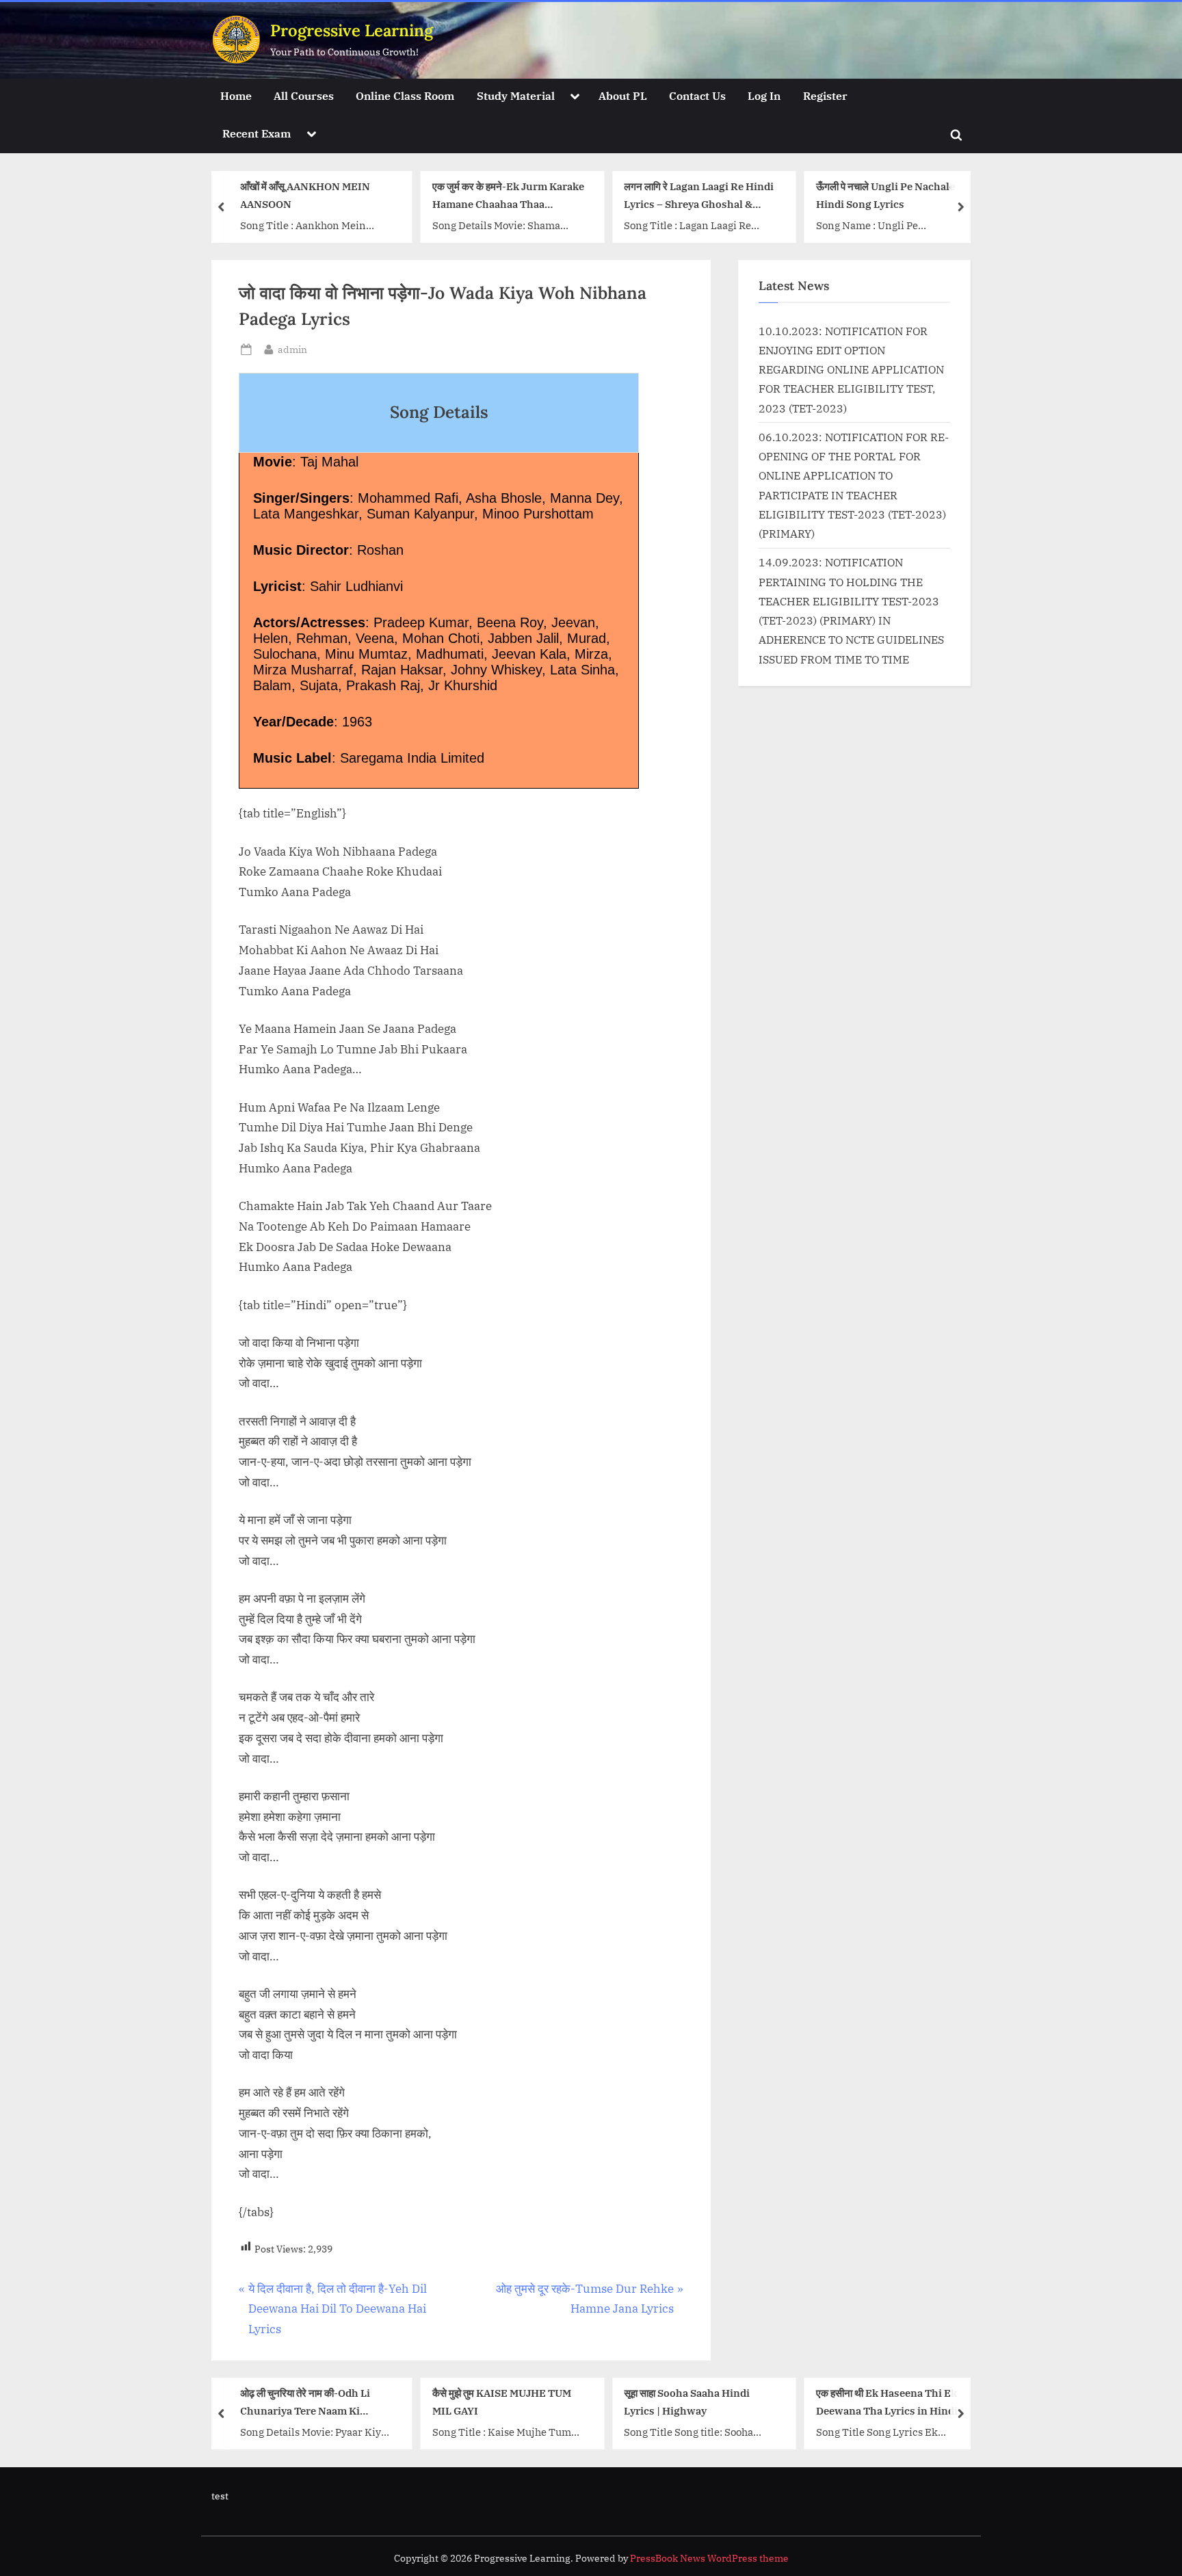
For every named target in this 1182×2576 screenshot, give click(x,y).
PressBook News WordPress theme (709, 2558)
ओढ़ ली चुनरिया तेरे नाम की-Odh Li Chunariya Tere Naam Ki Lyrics (305, 2403)
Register (825, 95)
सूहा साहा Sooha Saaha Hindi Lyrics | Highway (687, 2402)
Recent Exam (257, 133)
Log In (764, 95)
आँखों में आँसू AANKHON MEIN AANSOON (305, 195)
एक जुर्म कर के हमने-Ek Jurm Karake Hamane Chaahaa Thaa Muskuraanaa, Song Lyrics (508, 197)
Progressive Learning (352, 30)
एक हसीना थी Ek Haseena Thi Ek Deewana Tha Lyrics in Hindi (887, 2402)
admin (292, 349)
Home (236, 95)
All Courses (304, 95)
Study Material (516, 95)
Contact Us (697, 95)
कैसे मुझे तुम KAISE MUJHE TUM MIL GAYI (502, 2402)
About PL (623, 95)
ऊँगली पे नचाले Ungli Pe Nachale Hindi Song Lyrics (885, 195)
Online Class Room (405, 95)
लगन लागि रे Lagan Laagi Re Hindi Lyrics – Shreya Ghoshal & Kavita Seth (699, 197)
